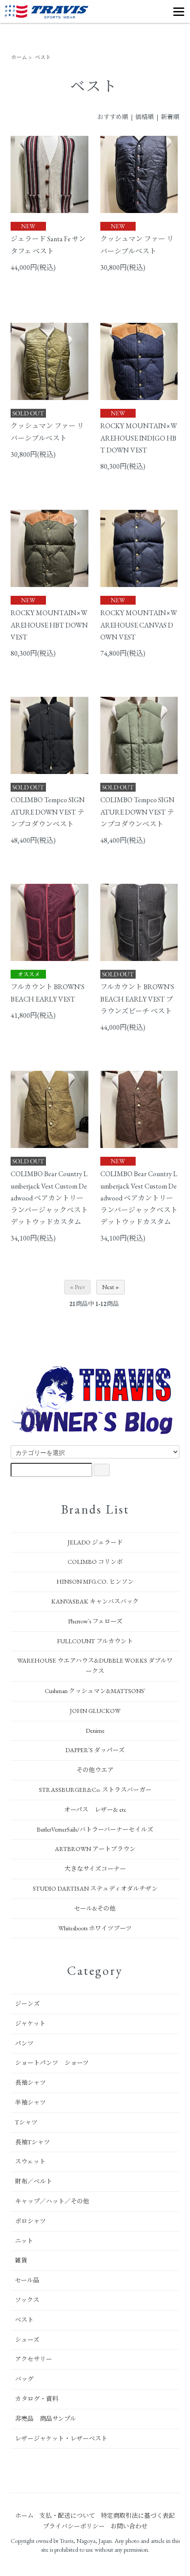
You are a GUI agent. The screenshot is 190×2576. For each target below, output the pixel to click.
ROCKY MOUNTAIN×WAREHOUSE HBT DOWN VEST (49, 625)
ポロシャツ (30, 2221)
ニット (24, 2241)
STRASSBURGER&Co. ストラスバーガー (95, 1790)
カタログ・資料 (37, 2399)
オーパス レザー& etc (95, 1810)
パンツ (24, 2043)
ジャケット (30, 2023)
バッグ (24, 2379)
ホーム (19, 57)
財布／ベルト (34, 2181)
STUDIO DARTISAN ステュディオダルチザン (95, 1888)
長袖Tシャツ (32, 2142)
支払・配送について (67, 2516)
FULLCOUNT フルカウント (95, 1641)
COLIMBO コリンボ (95, 1562)
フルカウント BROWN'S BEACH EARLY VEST (47, 993)
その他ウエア (95, 1770)
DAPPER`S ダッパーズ (95, 1750)
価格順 (144, 117)
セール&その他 (95, 1908)
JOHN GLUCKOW (95, 1711)
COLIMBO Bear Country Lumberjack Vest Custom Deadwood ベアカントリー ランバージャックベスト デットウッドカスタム (49, 1198)
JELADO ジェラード (95, 1542)
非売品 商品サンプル (46, 2419)
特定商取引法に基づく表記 (138, 2516)
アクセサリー (34, 2359)
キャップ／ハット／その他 (52, 2201)
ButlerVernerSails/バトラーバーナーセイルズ (95, 1829)
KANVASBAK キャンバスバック (95, 1601)
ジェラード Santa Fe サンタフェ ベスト (48, 245)
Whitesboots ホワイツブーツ (95, 1928)
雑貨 (21, 2260)
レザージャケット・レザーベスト (61, 2438)
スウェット (30, 2161)
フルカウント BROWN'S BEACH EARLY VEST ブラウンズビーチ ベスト (137, 999)
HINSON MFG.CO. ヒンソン (95, 1581)
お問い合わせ (129, 2526)
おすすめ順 (113, 117)
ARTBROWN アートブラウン (95, 1849)
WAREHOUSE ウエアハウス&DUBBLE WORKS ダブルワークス (95, 1666)
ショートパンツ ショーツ (52, 2063)
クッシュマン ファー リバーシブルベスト (137, 245)
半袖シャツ (30, 2102)
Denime (95, 1731)
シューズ (27, 2340)
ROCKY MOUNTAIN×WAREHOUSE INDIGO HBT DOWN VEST (139, 438)
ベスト (43, 57)
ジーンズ (27, 2004)
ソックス (27, 2300)
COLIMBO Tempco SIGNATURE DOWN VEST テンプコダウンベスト (48, 812)
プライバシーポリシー (74, 2526)
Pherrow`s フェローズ (95, 1621)
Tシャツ (26, 2122)
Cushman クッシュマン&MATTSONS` (95, 1691)
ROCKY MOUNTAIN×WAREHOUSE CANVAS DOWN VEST (139, 625)
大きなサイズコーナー (95, 1869)
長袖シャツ (30, 2082)
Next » (110, 1287)
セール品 (27, 2280)
